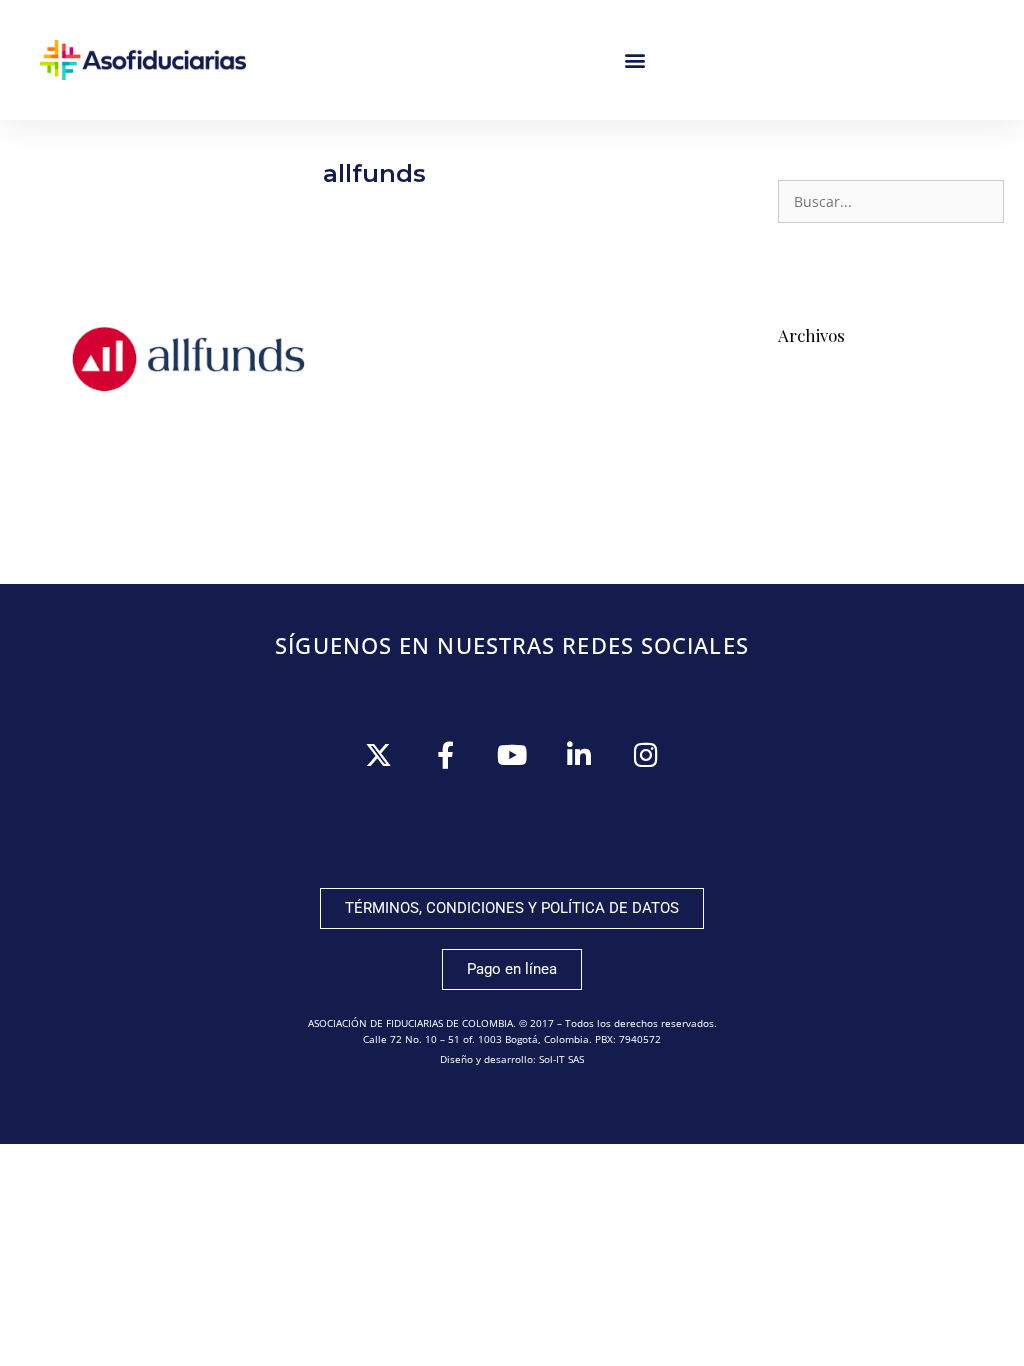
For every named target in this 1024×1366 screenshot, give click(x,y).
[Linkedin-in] (579, 754)
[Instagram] (646, 754)
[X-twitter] (378, 754)
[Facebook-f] (445, 754)
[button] (635, 60)
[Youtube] (512, 754)
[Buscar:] (891, 202)
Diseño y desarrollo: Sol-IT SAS (512, 1059)
